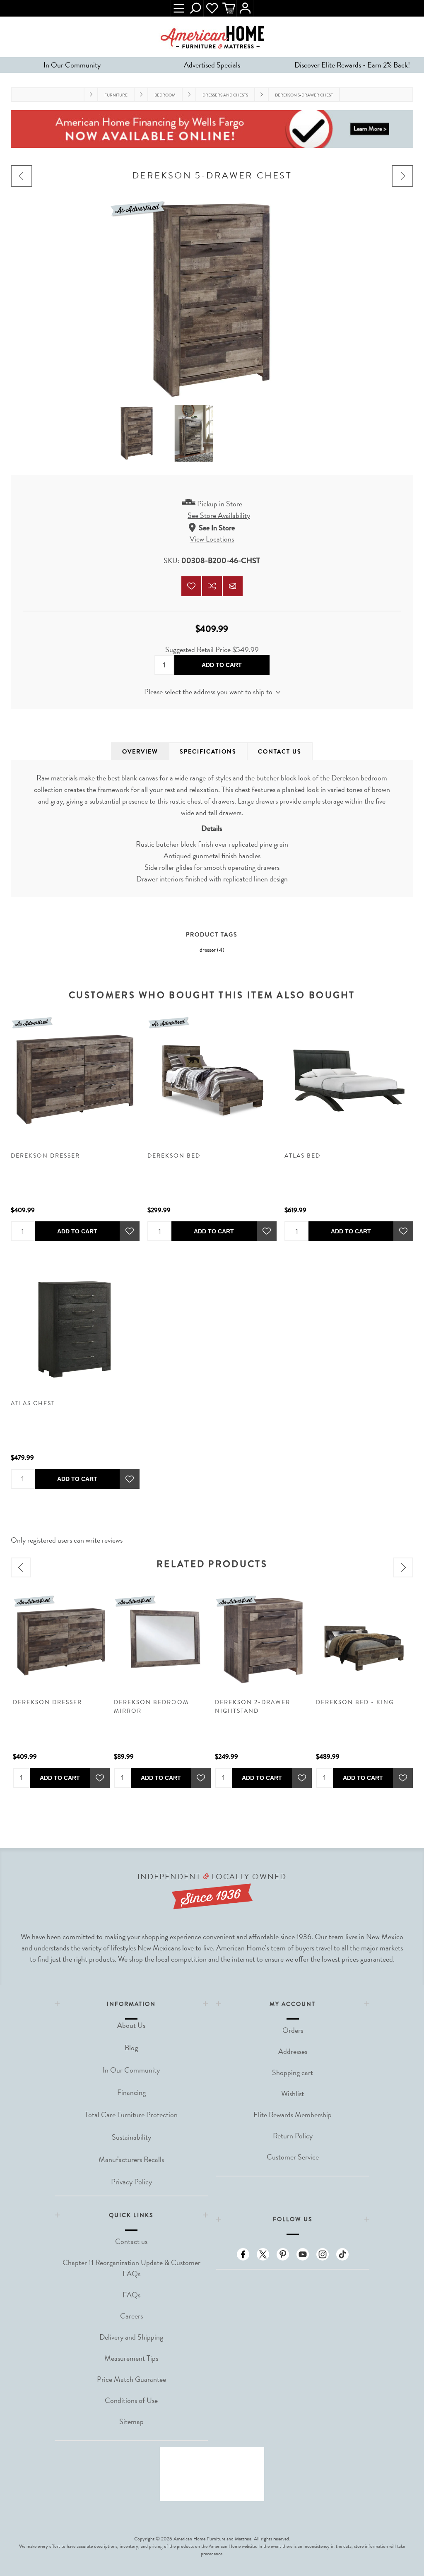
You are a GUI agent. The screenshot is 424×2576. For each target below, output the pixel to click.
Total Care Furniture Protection (131, 2115)
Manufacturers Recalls (131, 2159)
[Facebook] (243, 2254)
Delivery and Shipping (131, 2337)
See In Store (217, 528)
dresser (208, 950)
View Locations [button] (212, 539)
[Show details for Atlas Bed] (349, 1079)
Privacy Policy (131, 2182)
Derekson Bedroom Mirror (151, 1707)
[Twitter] (263, 2254)
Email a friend (233, 586)
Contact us (131, 2241)
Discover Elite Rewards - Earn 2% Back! (352, 65)
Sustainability (131, 2137)
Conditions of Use (131, 2400)
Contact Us (280, 751)
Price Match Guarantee (131, 2379)
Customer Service (293, 2157)
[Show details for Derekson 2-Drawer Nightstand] (263, 1641)
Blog (131, 2048)
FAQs (131, 2295)
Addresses (293, 2051)
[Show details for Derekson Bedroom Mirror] (162, 1641)
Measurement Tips (131, 2358)
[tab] (140, 751)
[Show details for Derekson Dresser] (75, 1079)
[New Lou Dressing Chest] (22, 176)
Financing (131, 2092)
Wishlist (212, 8)
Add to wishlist (191, 586)
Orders (293, 2030)
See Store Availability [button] (219, 515)
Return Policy (293, 2136)
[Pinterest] (283, 2254)
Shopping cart (293, 2072)
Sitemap (131, 2421)
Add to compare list (212, 586)
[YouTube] (303, 2254)
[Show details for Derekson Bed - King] (364, 1641)
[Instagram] (323, 2254)
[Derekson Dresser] (402, 176)
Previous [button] (21, 1567)
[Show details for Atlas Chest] (75, 1326)
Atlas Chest (33, 1403)
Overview (140, 751)
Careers (131, 2316)
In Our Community (72, 65)
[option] (61, 1690)
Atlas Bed (302, 1156)
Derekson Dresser (45, 1156)
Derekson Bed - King (355, 1702)
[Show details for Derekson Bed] (212, 1079)
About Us (131, 2025)
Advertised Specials (212, 65)
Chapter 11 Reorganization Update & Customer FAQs (131, 2268)
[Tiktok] (342, 2254)
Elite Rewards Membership (293, 2115)
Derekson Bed (174, 1156)
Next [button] (403, 1567)
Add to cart (222, 665)
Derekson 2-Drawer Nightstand (253, 1707)
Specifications (208, 751)
